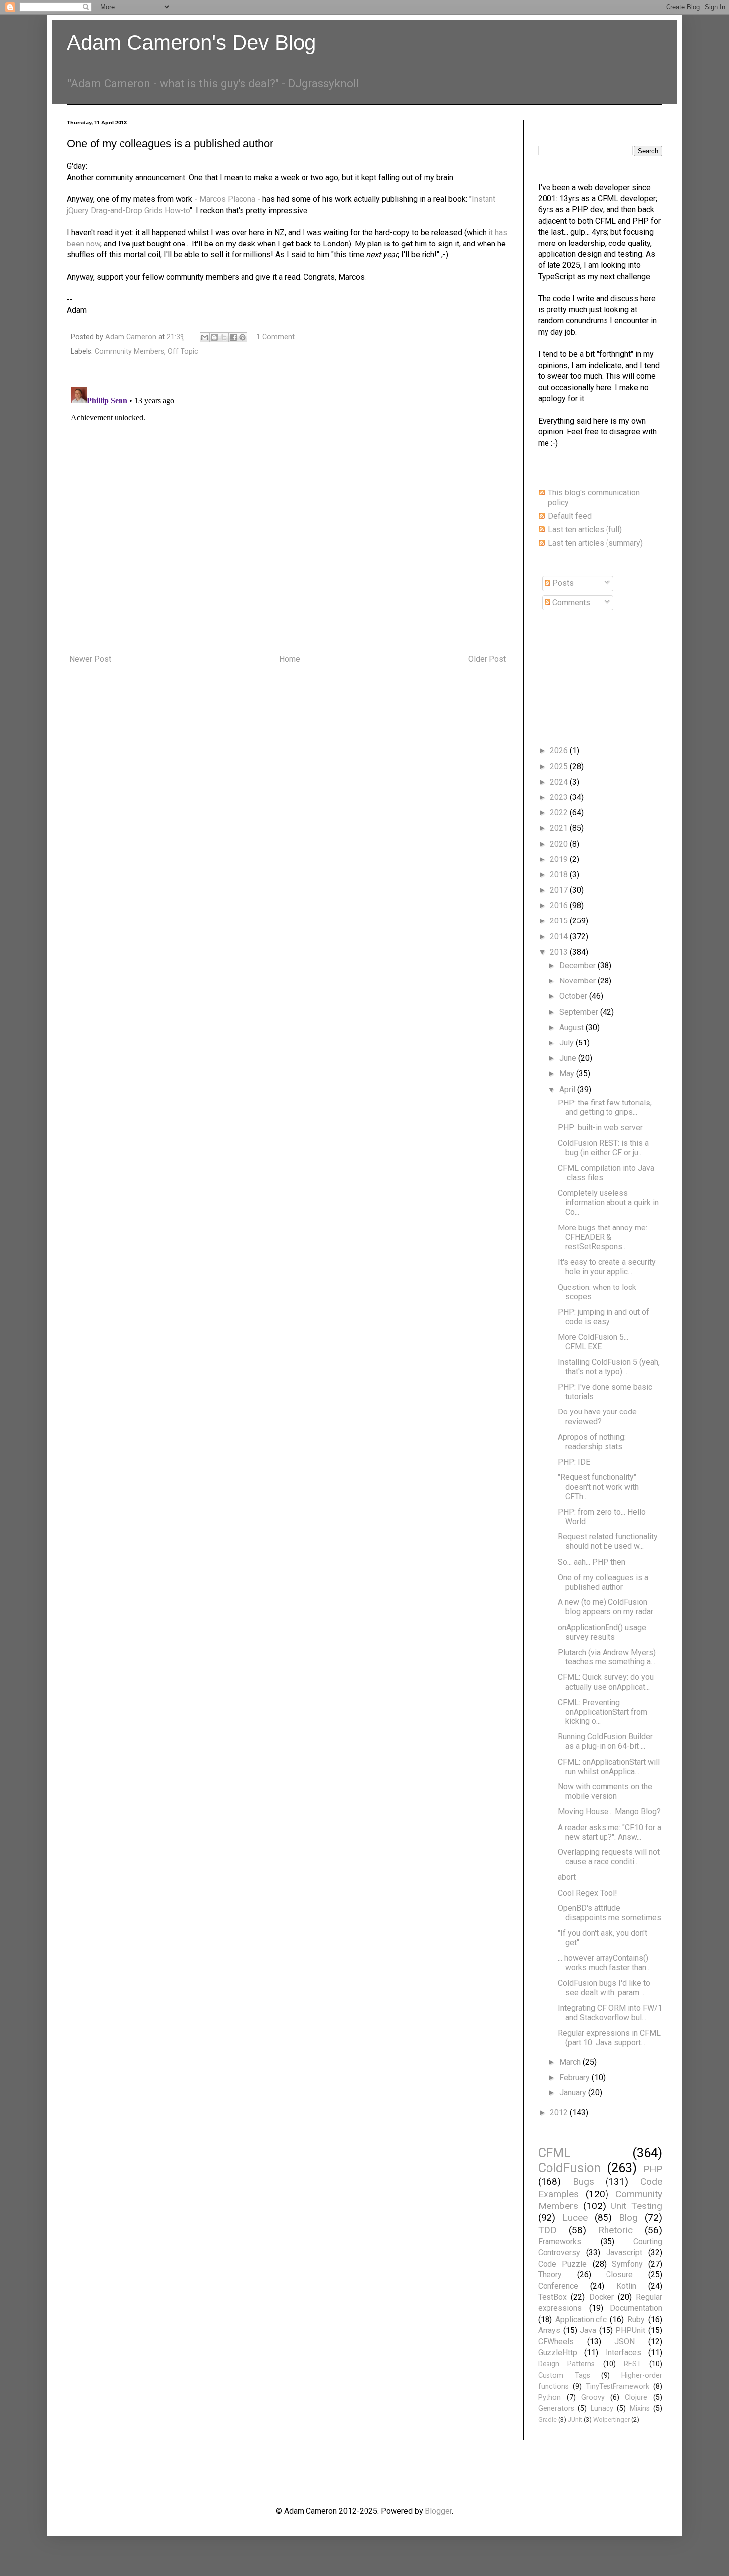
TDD (547, 2230)
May (568, 1073)
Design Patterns (566, 2364)
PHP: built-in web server (600, 1128)
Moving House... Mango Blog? (609, 1811)
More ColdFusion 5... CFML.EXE (593, 1342)
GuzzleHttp (558, 2353)
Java (588, 2330)
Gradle (547, 2420)
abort (567, 1877)
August (573, 1027)
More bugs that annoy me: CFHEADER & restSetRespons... (603, 1237)
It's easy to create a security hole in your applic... (607, 1267)
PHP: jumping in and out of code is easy (604, 1317)
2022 (560, 813)
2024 (560, 782)
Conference (558, 2286)
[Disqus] (288, 507)
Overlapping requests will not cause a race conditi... (609, 1857)
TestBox (552, 2297)
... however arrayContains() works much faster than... (604, 1963)
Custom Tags (564, 2375)
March (571, 2062)
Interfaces (623, 2353)
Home (290, 659)
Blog (628, 2218)
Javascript (624, 2252)
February (576, 2077)
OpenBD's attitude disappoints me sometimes (609, 1913)
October (574, 996)
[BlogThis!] (214, 337)
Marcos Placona (227, 199)
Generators (556, 2409)
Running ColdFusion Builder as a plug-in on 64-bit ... (605, 1741)
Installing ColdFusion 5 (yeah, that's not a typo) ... (609, 1367)
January (574, 2093)
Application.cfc (581, 2319)
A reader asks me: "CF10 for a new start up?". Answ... (609, 1832)
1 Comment (275, 337)
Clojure (636, 2398)
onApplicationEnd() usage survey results (602, 1632)
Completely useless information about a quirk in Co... (608, 1202)
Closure (619, 2275)
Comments (570, 602)
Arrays (549, 2330)
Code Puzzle (562, 2264)
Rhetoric (615, 2230)
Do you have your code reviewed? (597, 1416)
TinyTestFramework (617, 2386)
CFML (554, 2153)
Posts (562, 583)
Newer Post (90, 659)
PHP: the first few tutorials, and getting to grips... (605, 1107)
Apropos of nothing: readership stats (592, 1442)
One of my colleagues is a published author (603, 1582)
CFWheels (556, 2342)
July (568, 1043)
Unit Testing (636, 2206)
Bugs (583, 2181)
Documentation (636, 2308)
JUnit (575, 2420)
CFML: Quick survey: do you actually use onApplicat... (606, 1682)
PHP (653, 2169)
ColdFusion (569, 2168)
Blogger (438, 2511)
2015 (560, 921)
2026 (560, 751)
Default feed (570, 516)
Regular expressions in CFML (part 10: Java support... (609, 2038)
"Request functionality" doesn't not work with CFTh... (598, 1487)
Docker (602, 2297)
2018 (560, 875)
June (569, 1058)
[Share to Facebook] (233, 337)
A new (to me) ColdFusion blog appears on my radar (606, 1607)
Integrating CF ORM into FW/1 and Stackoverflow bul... (610, 2013)
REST (633, 2364)
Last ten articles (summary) (595, 543)
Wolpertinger (611, 2420)
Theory (550, 2275)
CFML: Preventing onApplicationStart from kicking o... (603, 1712)
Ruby (636, 2319)
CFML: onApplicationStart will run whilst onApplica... (609, 1767)
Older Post (487, 659)
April (568, 1089)
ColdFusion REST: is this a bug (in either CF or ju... (603, 1148)
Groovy (593, 2398)
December (578, 965)
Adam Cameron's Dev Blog (191, 42)
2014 (560, 937)
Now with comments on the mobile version (605, 1791)
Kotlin (626, 2286)
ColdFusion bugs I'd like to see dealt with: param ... (604, 1988)
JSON (625, 2342)
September (580, 1012)
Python (549, 2398)
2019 (560, 859)
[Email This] (205, 337)
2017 (560, 890)
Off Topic (183, 351)
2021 (560, 828)
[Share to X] (224, 337)
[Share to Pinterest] (243, 337)
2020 (560, 844)
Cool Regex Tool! (588, 1893)
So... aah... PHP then (592, 1562)
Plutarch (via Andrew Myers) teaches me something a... (607, 1657)
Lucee (575, 2218)
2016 (560, 905)
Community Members (129, 351)
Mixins (640, 2409)
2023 (560, 797)
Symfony (627, 2264)
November (578, 981)
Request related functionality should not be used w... (608, 1541)
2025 (560, 767)
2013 (560, 952)
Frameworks (560, 2241)
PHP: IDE (574, 1462)
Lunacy (602, 2409)
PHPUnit (630, 2330)
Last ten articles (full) (585, 529)
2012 (560, 2113)
